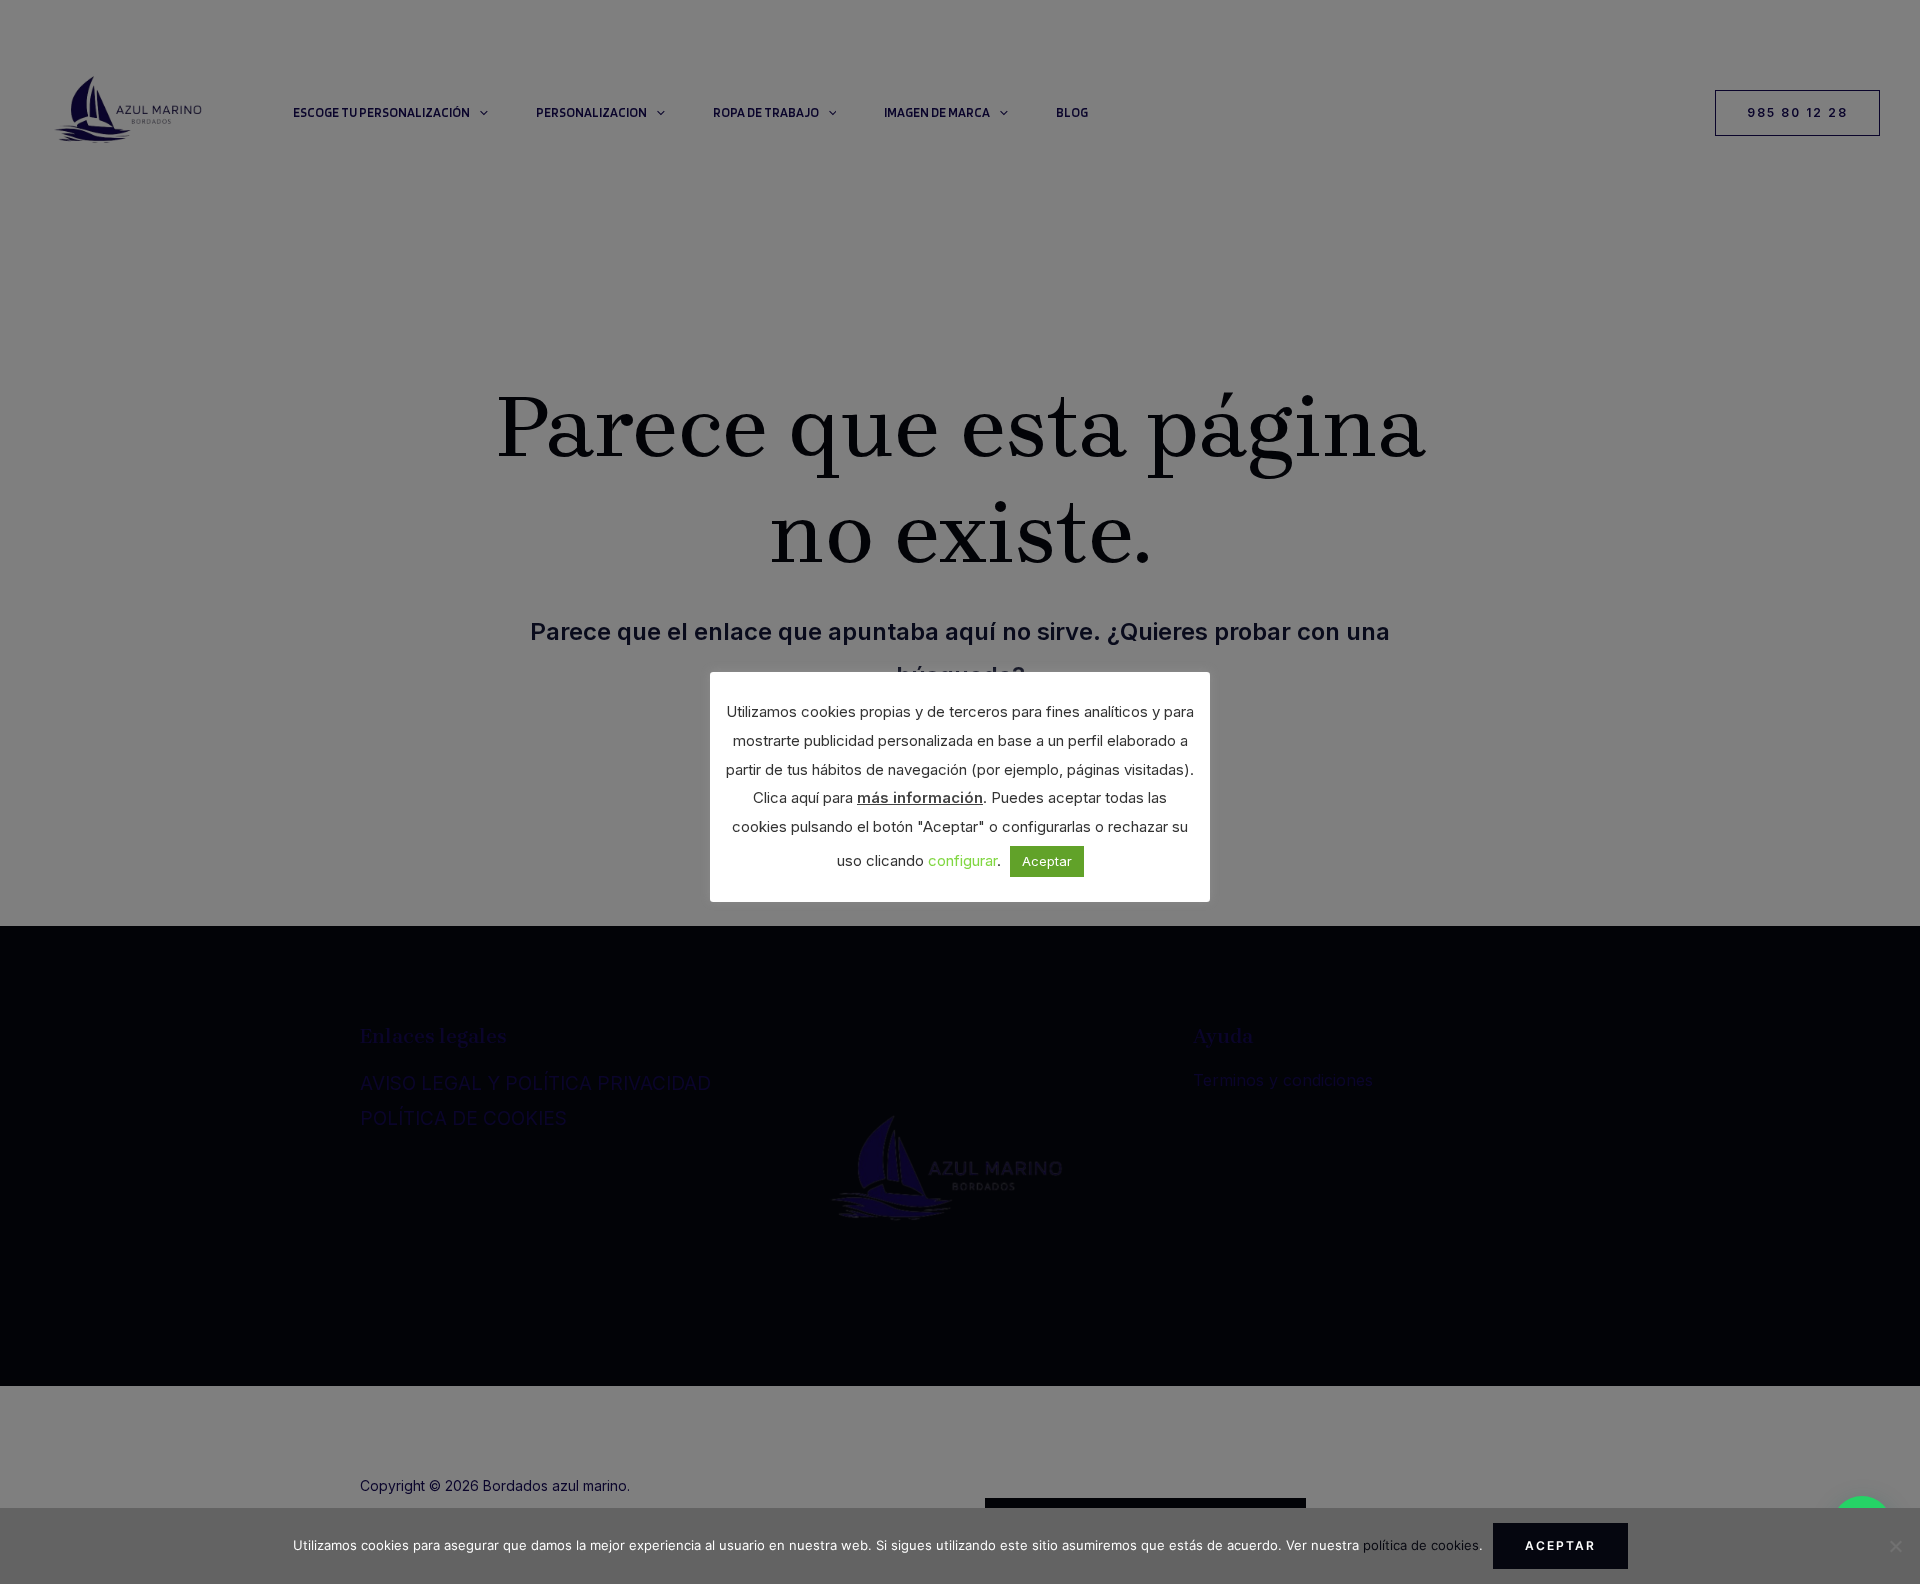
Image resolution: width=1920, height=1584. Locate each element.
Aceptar (1560, 1545)
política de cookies (1421, 1545)
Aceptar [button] (1047, 861)
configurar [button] (962, 860)
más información (920, 797)
